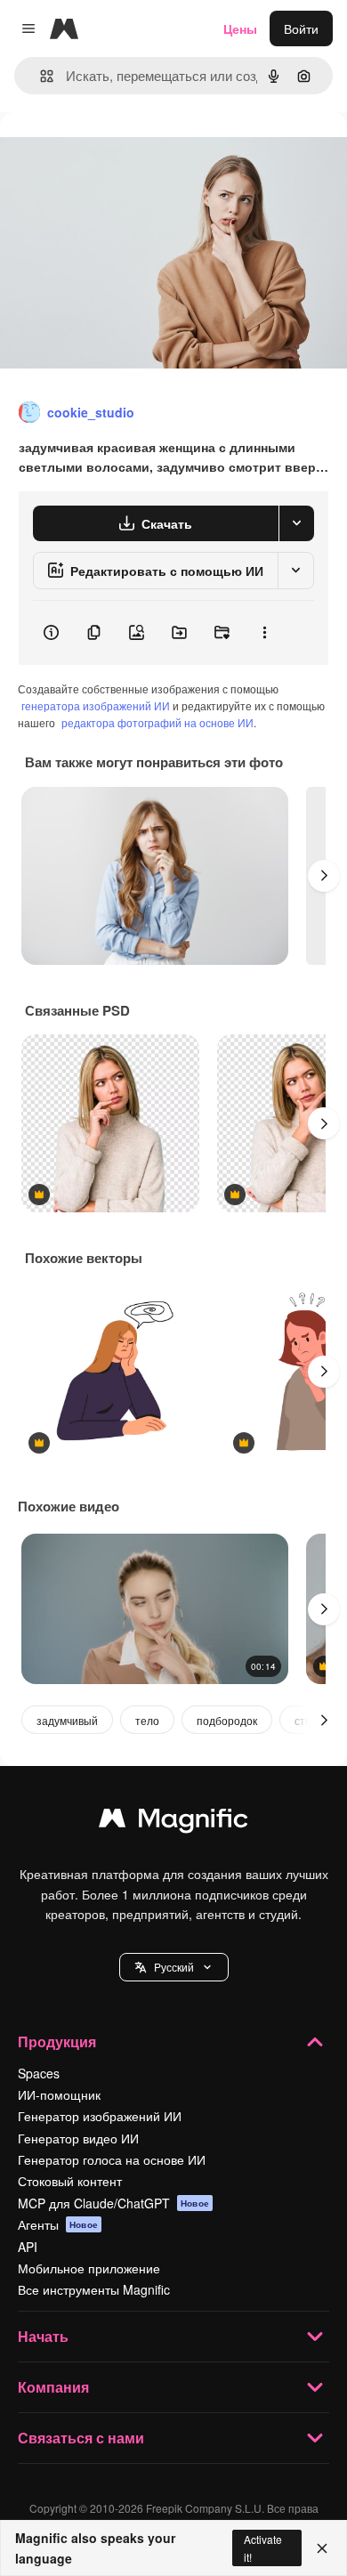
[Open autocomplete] (40, 76)
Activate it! (263, 2548)
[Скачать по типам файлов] (296, 523)
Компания (53, 2387)
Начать (43, 2336)
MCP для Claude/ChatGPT (113, 2203)
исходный (119, 153)
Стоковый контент (70, 2181)
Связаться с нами (81, 2438)
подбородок (227, 1720)
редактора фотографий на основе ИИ (157, 722)
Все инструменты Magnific (94, 2289)
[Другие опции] (264, 633)
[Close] (322, 2548)
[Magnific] (173, 1822)
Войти (301, 28)
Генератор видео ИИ (78, 2138)
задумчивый (67, 1720)
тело (147, 1720)
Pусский (174, 1967)
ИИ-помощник (59, 2094)
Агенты (58, 2224)
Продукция (57, 2041)
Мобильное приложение (89, 2268)
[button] (174, 1967)
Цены (240, 28)
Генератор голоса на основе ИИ (112, 2159)
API (28, 2247)
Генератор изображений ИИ (100, 2116)
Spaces (39, 2073)
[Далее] (324, 876)
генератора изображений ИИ (96, 705)
